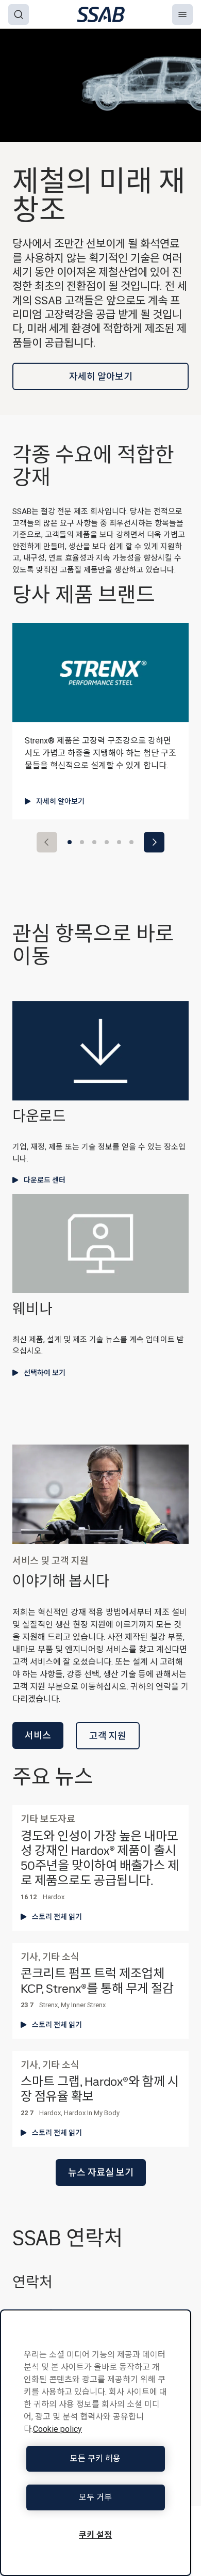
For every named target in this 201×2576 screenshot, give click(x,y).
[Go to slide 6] (131, 842)
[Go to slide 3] (94, 842)
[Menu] (182, 14)
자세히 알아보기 (101, 376)
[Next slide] (154, 842)
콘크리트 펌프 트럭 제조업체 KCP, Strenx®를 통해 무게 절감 (97, 1981)
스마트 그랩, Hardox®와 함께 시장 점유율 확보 (100, 2089)
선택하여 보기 (45, 1373)
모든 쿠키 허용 (95, 2458)
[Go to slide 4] (107, 842)
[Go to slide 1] (70, 842)
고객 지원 (108, 1736)
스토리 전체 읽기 (57, 1917)
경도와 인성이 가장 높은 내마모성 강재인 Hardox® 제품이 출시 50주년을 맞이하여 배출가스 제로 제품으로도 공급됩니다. (100, 1859)
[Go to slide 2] (82, 842)
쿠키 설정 (95, 2535)
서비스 (38, 1735)
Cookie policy (57, 2429)
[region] (96, 2443)
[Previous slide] (47, 842)
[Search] (19, 14)
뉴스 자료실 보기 (101, 2172)
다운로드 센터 (45, 1180)
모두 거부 (95, 2497)
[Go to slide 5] (119, 842)
